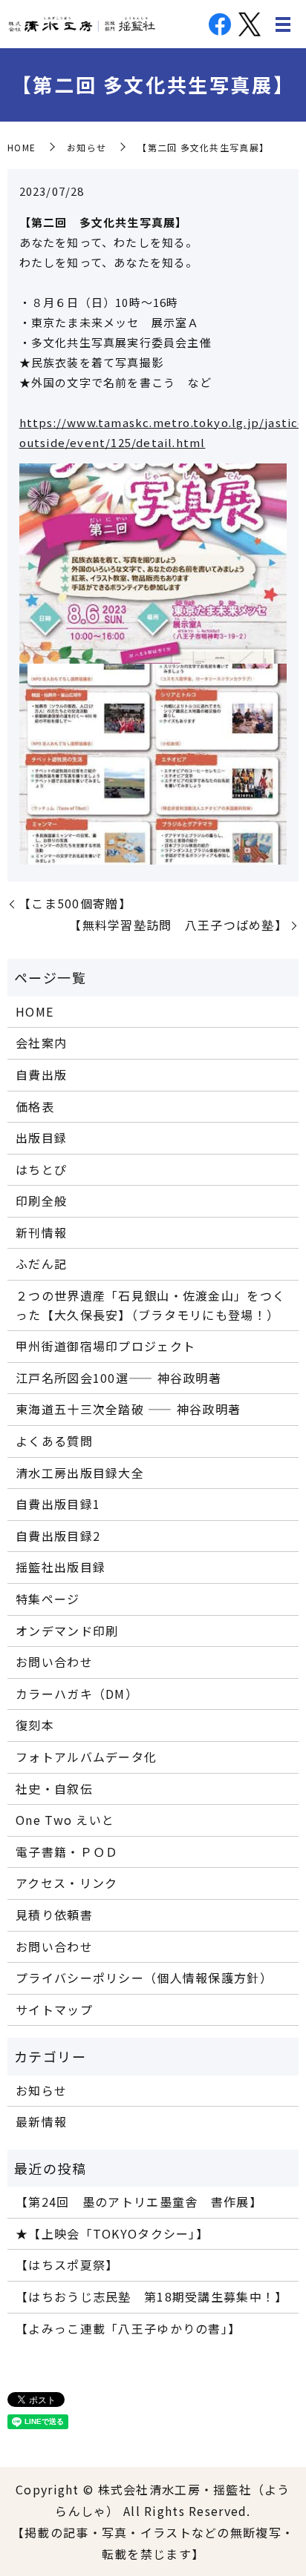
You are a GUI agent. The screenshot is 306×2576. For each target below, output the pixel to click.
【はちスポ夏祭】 (67, 2265)
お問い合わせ (54, 1662)
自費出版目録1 (58, 1504)
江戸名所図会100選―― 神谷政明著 (118, 1378)
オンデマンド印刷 (67, 1631)
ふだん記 (41, 1264)
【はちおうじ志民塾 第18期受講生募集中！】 (152, 2296)
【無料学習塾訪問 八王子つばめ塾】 (178, 925)
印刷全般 (41, 1201)
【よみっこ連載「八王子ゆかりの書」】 (128, 2328)
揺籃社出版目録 (61, 1567)
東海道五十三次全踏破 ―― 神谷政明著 (128, 1409)
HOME (22, 147)
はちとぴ (41, 1169)
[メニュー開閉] (283, 24)
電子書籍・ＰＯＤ (67, 1852)
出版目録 (41, 1137)
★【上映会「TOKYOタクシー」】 (112, 2233)
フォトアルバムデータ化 (86, 1757)
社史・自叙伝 (54, 1789)
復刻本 (35, 1725)
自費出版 (41, 1074)
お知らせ (87, 147)
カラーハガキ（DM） (77, 1694)
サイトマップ (54, 2009)
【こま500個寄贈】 (75, 903)
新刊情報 (41, 1232)
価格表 (35, 1106)
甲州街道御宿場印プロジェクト (105, 1346)
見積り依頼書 (54, 1915)
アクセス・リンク (66, 1883)
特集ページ (48, 1599)
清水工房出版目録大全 (80, 1473)
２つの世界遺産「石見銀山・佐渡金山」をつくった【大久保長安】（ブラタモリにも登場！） (150, 1305)
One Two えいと (65, 1820)
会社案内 (41, 1043)
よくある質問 (54, 1441)
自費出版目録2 (58, 1536)
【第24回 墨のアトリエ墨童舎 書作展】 (139, 2202)
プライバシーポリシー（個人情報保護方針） (144, 1978)
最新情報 (41, 2121)
